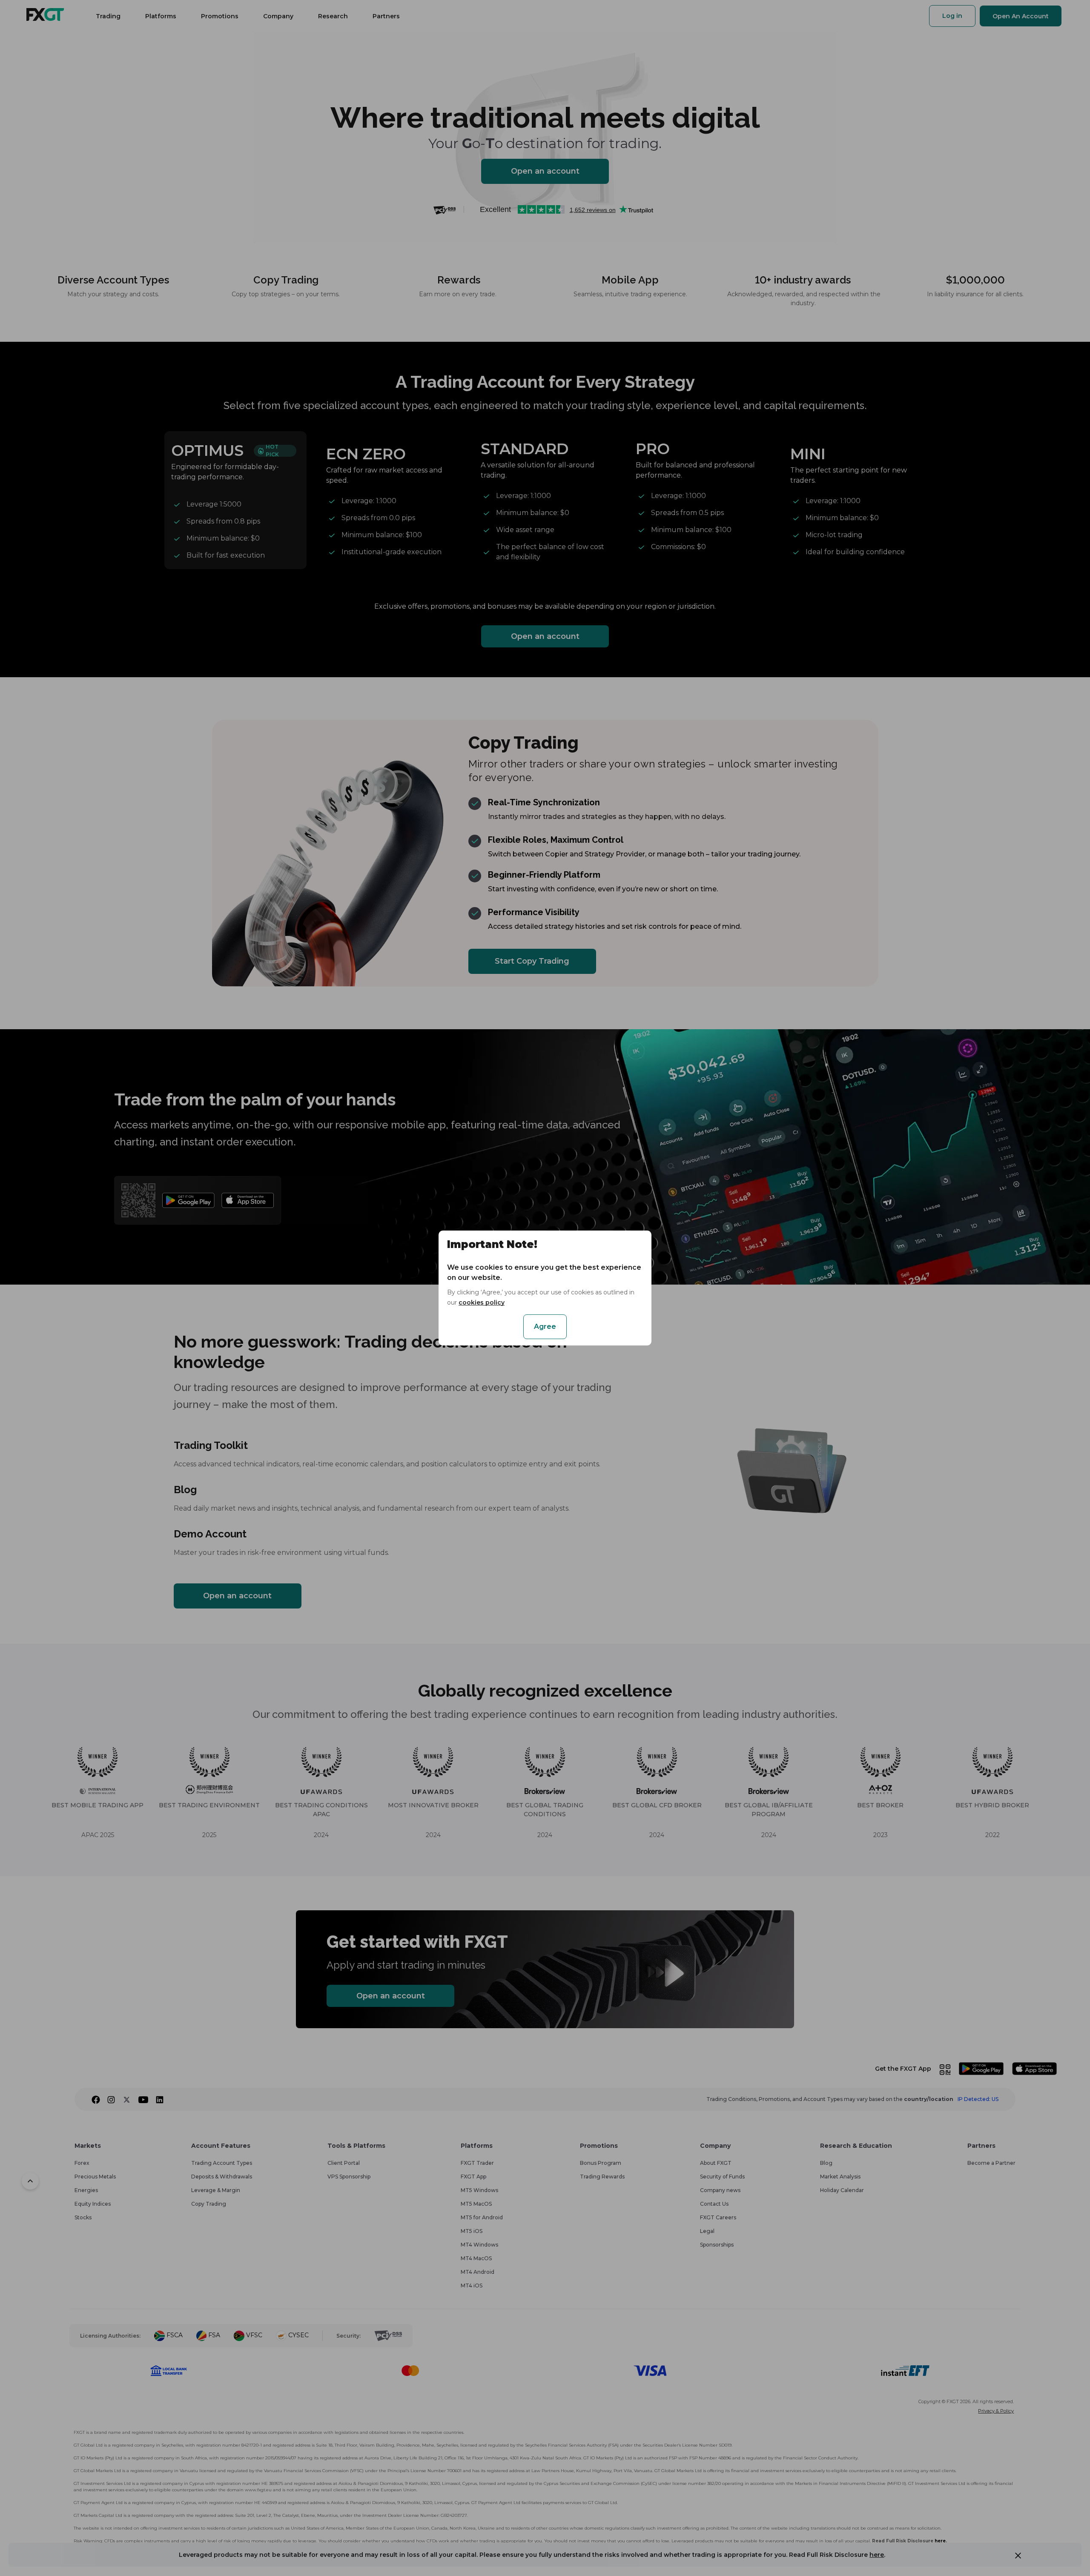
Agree (545, 1327)
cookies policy (482, 1302)
